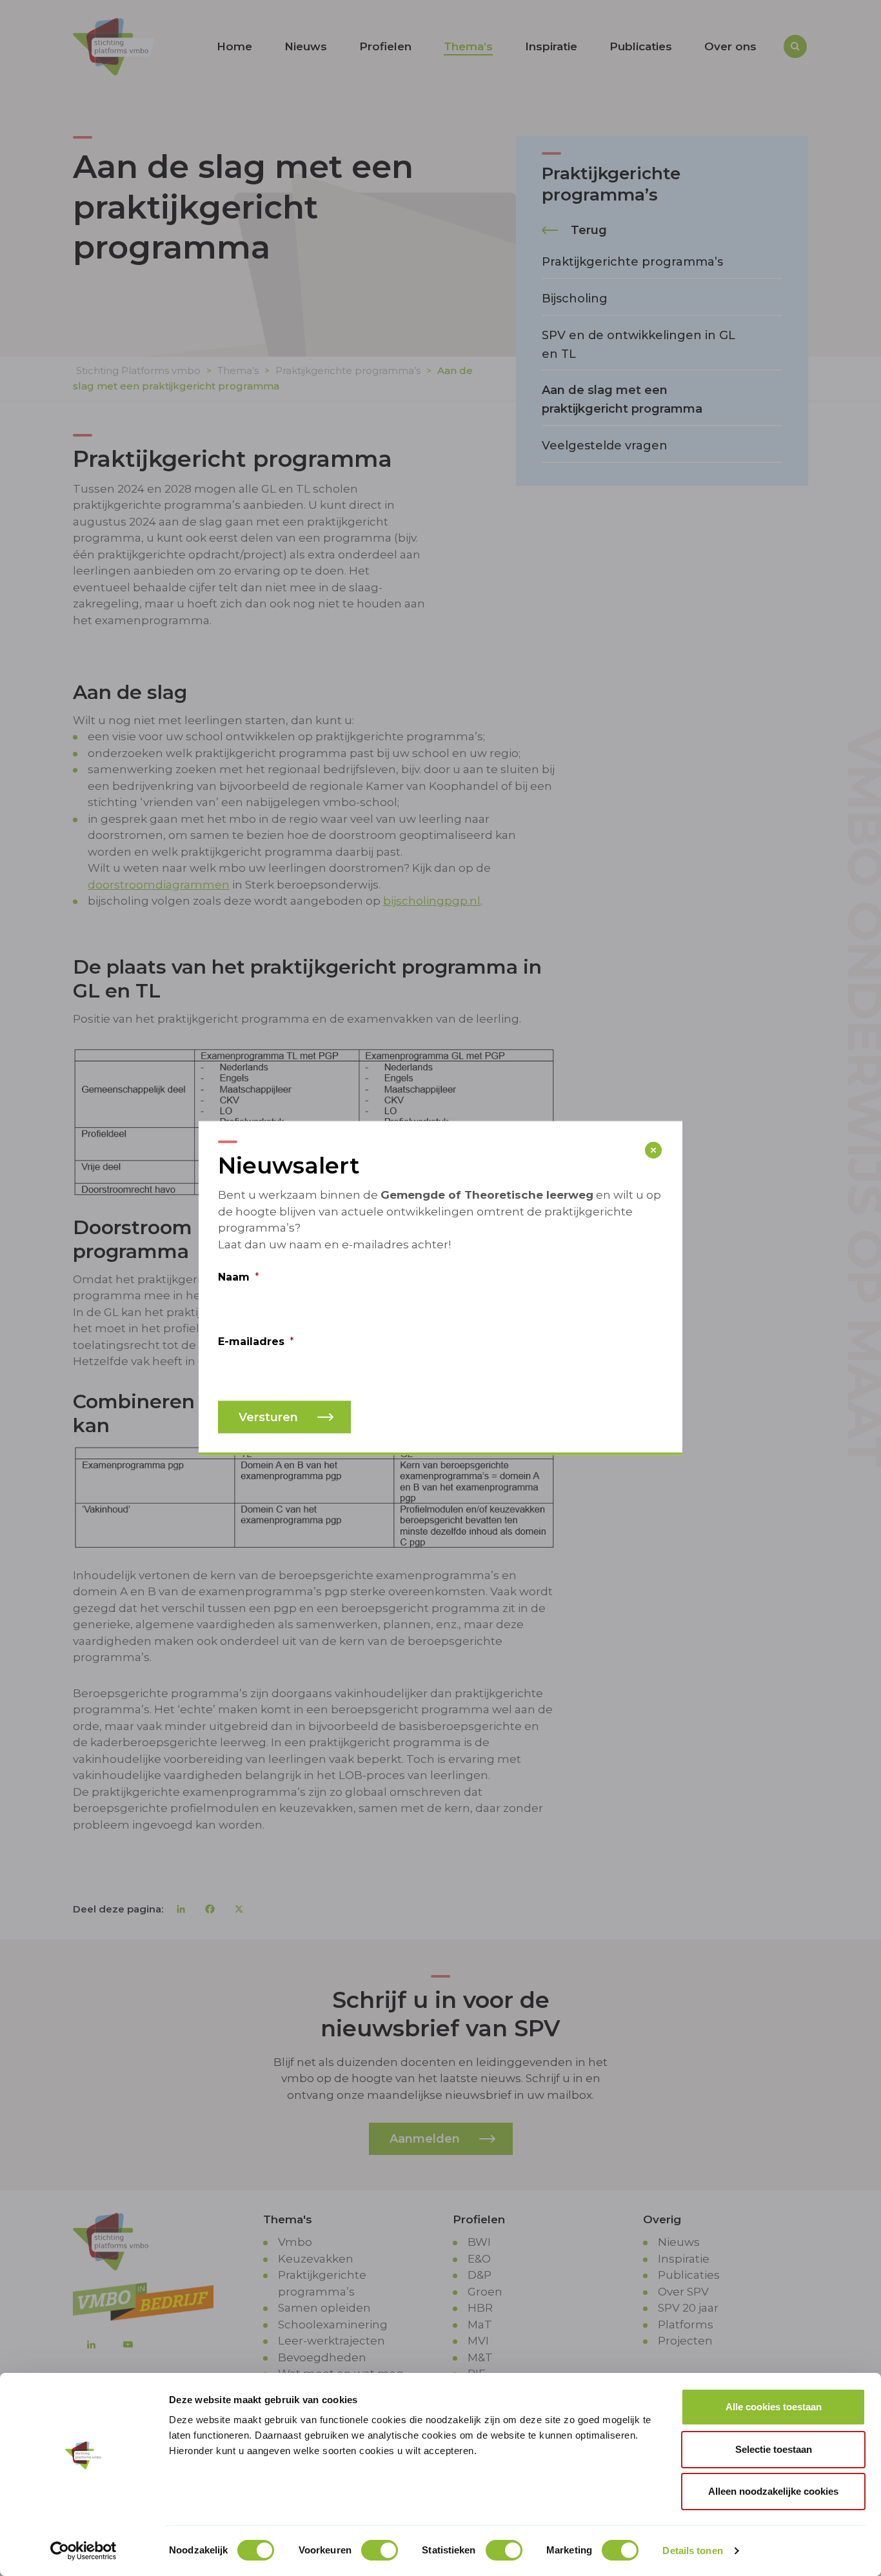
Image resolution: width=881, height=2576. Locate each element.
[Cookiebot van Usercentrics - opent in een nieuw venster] (84, 2551)
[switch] (380, 2550)
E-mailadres (256, 1342)
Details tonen (692, 2551)
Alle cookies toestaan (774, 2407)
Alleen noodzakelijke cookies (773, 2491)
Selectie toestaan (774, 2449)
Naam (239, 1277)
